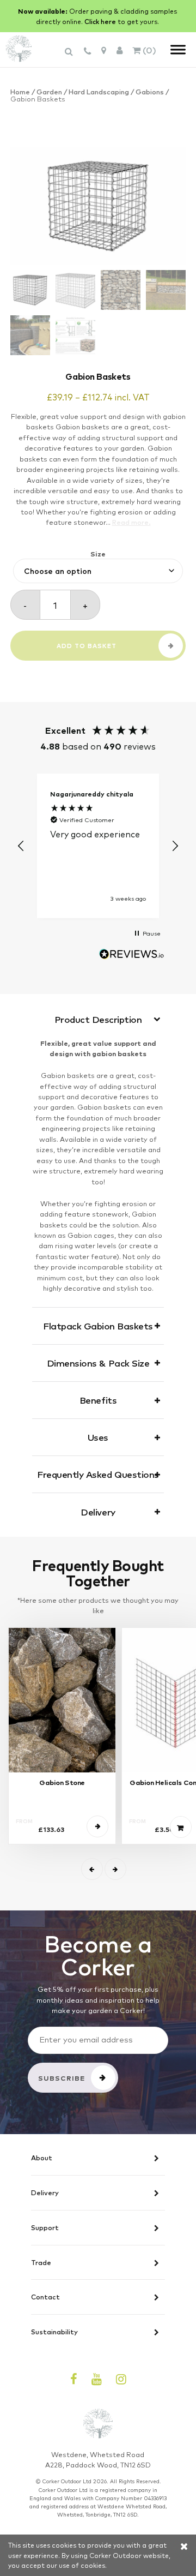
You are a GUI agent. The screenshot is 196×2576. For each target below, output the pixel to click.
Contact (45, 2297)
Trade (41, 2263)
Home (20, 91)
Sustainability (54, 2332)
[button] (21, 846)
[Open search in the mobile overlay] (70, 56)
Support (45, 2228)
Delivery (45, 2193)
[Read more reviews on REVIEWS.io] (132, 955)
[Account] (120, 50)
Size (98, 553)
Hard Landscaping (99, 91)
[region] (98, 846)
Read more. (131, 522)
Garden (49, 91)
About (42, 2158)
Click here (100, 21)
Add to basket (87, 646)
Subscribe (62, 2078)
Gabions (150, 91)
